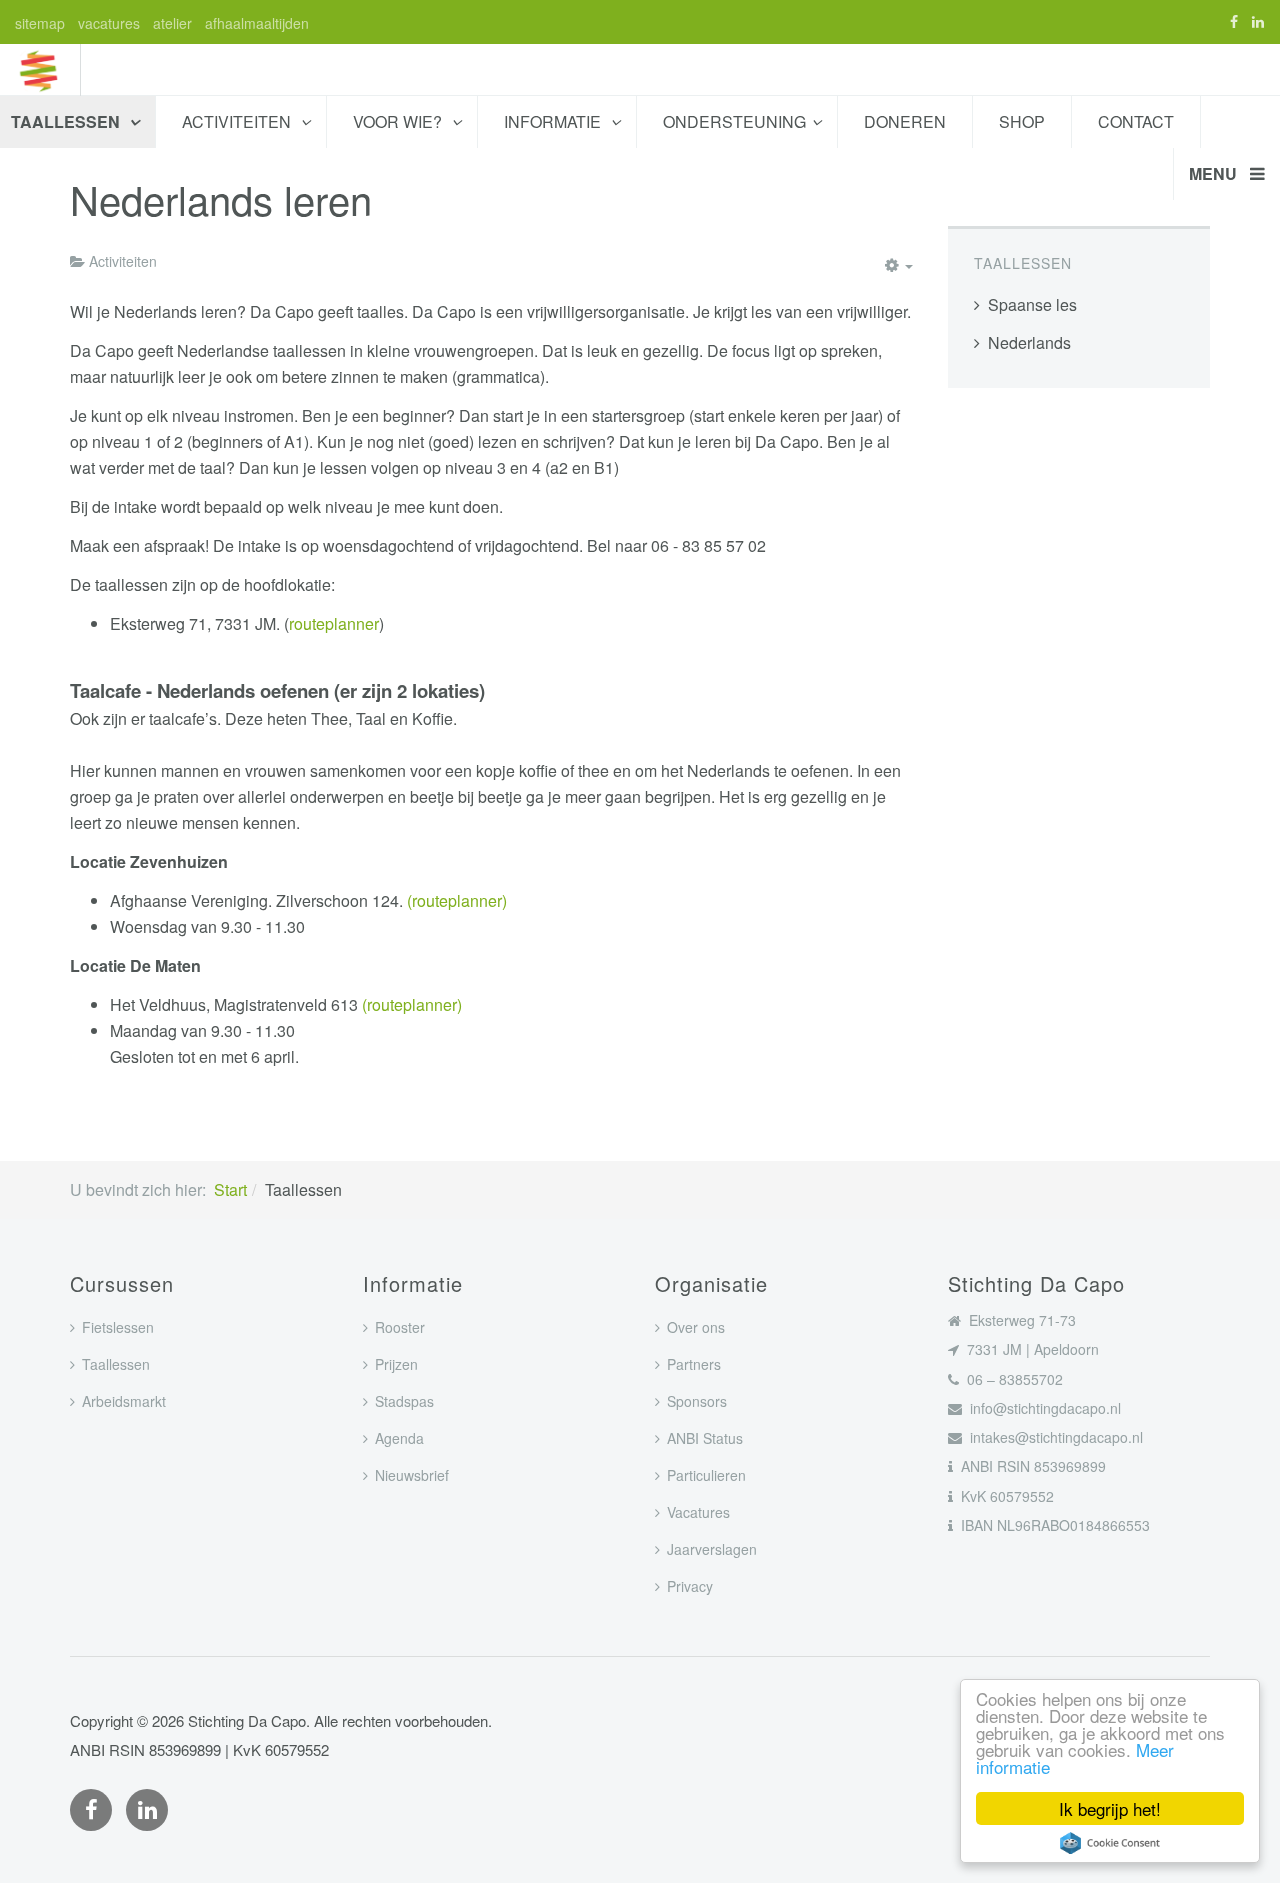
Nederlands (1029, 342)
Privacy (690, 1586)
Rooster (400, 1327)
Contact (1136, 121)
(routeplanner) (457, 900)
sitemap (40, 23)
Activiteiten (238, 121)
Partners (694, 1364)
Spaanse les (1032, 304)
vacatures (109, 23)
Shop (1022, 121)
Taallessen (116, 1364)
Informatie (554, 121)
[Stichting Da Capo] (40, 70)
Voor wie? (399, 121)
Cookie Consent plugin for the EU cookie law (1110, 1843)
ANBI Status (705, 1438)
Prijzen (396, 1364)
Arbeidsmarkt (124, 1401)
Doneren (905, 121)
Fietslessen (118, 1327)
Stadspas (404, 1401)
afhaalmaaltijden (257, 23)
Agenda (399, 1438)
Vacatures (698, 1512)
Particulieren (706, 1475)
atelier (172, 23)
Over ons (696, 1327)
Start (230, 1189)
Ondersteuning (734, 121)
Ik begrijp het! (1110, 1808)
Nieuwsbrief (412, 1475)
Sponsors (697, 1401)
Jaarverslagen (712, 1549)
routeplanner (334, 623)
